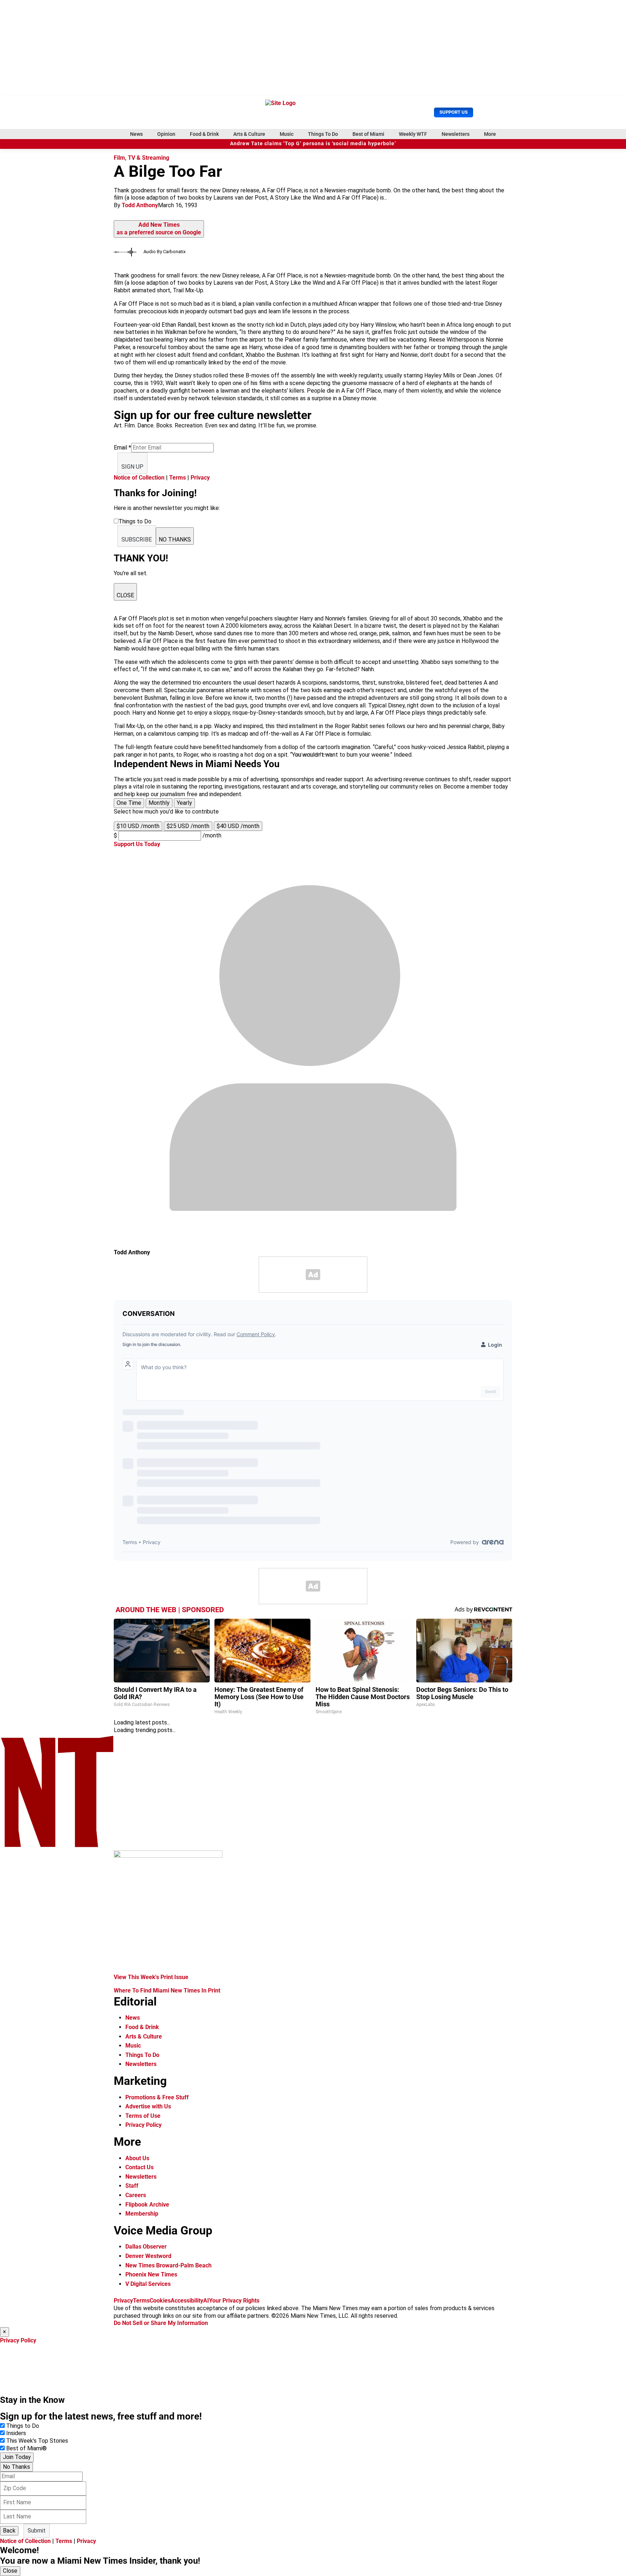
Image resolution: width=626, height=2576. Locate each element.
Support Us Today (137, 844)
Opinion (166, 134)
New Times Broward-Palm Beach (168, 2265)
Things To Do (323, 134)
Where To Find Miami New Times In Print (167, 1990)
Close (10, 2571)
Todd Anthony (140, 205)
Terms (178, 478)
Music (287, 134)
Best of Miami (368, 134)
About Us (137, 2158)
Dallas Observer (146, 2247)
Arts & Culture (249, 134)
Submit (37, 2531)
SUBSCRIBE (137, 540)
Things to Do (23, 2426)
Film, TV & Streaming (141, 158)
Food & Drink (204, 134)
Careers (136, 2195)
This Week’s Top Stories (37, 2441)
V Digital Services (148, 2284)
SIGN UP (132, 467)
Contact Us (139, 2167)
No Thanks (16, 2467)
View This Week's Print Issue (151, 1977)
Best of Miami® (26, 2448)
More (490, 134)
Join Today (17, 2457)
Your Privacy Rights (234, 2301)
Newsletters (456, 134)
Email (122, 448)
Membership (142, 2214)
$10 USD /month (138, 826)
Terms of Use (143, 2116)
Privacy (200, 478)
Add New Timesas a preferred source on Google (159, 229)
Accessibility (187, 2301)
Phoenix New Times (151, 2274)
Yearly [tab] (184, 803)
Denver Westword (148, 2256)
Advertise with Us (148, 2106)
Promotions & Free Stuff (157, 2097)
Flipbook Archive (147, 2205)
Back (9, 2531)
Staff (132, 2186)
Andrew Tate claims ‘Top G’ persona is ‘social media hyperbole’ (313, 144)
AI (206, 2301)
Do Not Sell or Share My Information (161, 2323)
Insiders (16, 2433)
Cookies (160, 2301)
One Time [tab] (129, 803)
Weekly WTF (413, 134)
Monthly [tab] (159, 803)
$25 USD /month (188, 826)
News (136, 134)
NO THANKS (175, 540)
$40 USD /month (238, 826)
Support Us (454, 112)
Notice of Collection (139, 478)
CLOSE (125, 595)
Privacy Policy (143, 2125)
